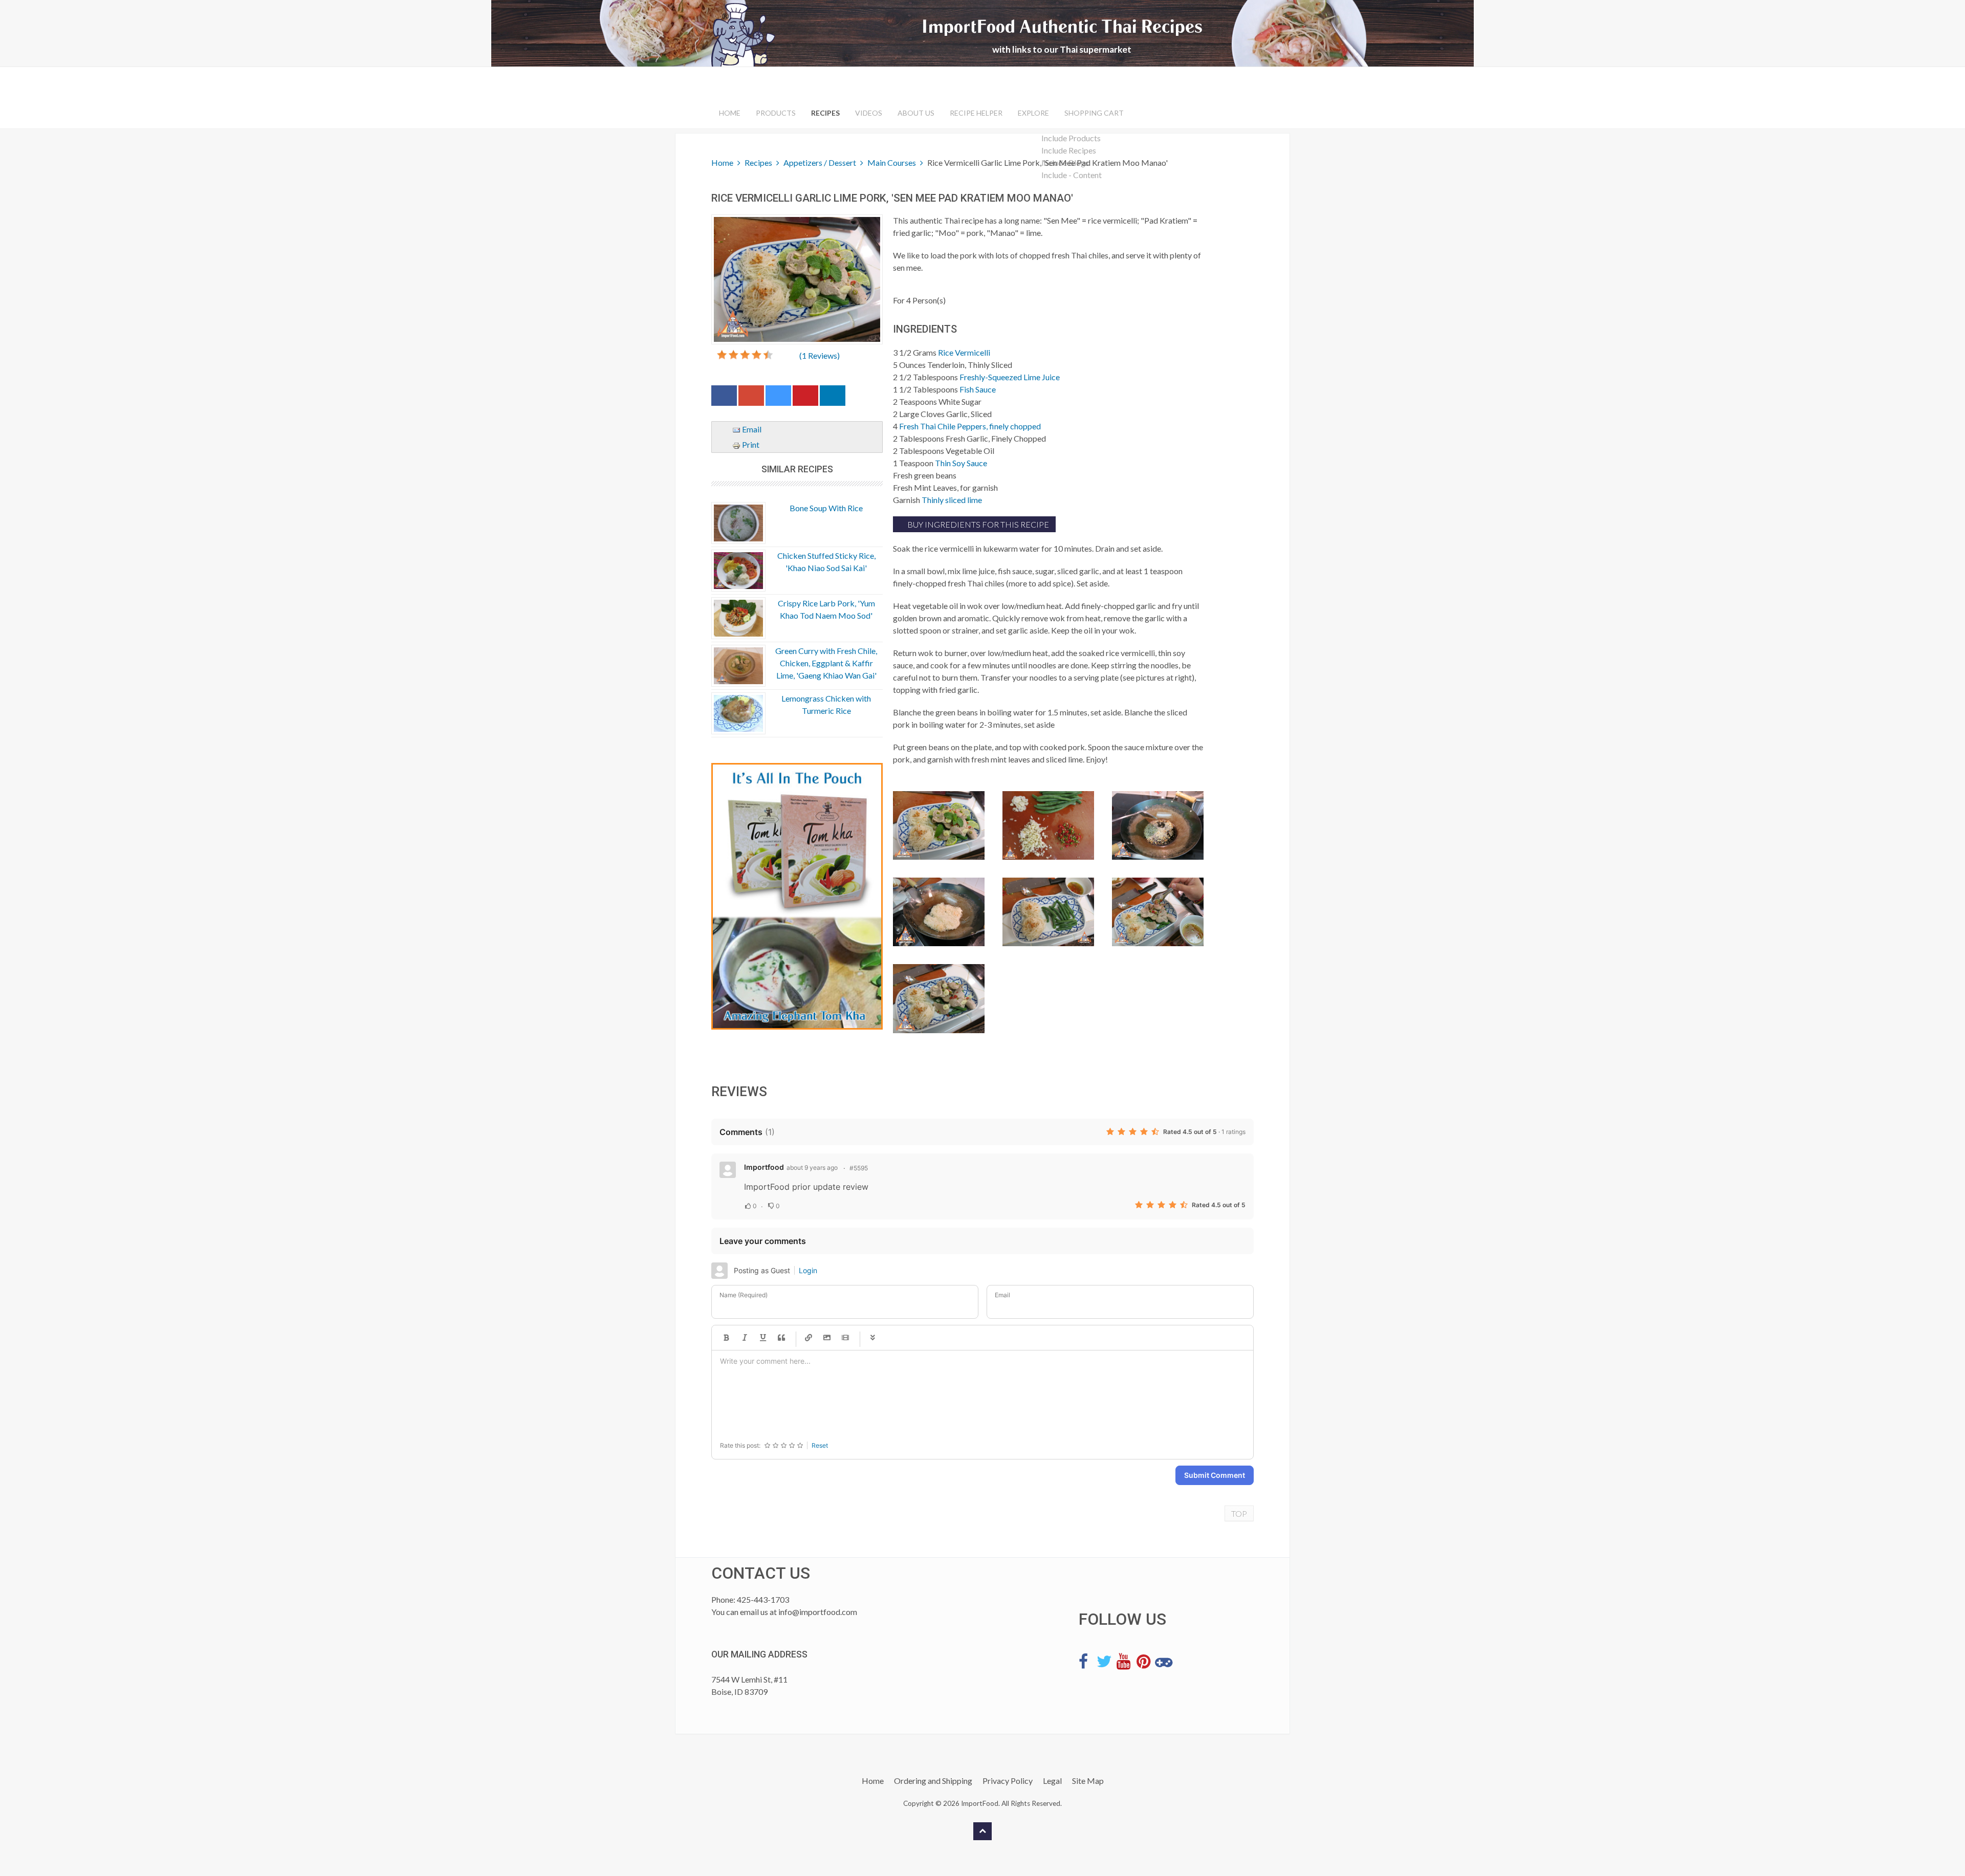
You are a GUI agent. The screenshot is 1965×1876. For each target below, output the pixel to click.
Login (808, 1270)
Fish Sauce (978, 389)
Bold (726, 1338)
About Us (916, 113)
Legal (1052, 1781)
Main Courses (892, 162)
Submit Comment (1215, 1475)
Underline (763, 1338)
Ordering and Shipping (933, 1781)
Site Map (1088, 1781)
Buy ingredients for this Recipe (977, 524)
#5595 (859, 1168)
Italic (745, 1338)
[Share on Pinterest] (805, 398)
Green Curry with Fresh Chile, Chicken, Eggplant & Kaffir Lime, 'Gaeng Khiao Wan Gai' (826, 663)
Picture (827, 1338)
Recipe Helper (976, 113)
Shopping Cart (1094, 113)
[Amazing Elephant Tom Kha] (797, 897)
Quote (781, 1338)
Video (845, 1338)
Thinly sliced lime (952, 500)
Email (751, 429)
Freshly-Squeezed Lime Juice (1010, 377)
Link (809, 1338)
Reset (820, 1445)
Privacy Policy (1008, 1781)
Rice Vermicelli (964, 352)
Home (730, 113)
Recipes (825, 113)
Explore (1033, 113)
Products (776, 113)
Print (750, 444)
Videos (869, 113)
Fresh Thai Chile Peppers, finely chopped (970, 426)
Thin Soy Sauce (961, 463)
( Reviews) (820, 355)
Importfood (764, 1167)
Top (1239, 1513)
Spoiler (872, 1338)
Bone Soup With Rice (826, 508)
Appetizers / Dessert (820, 162)
